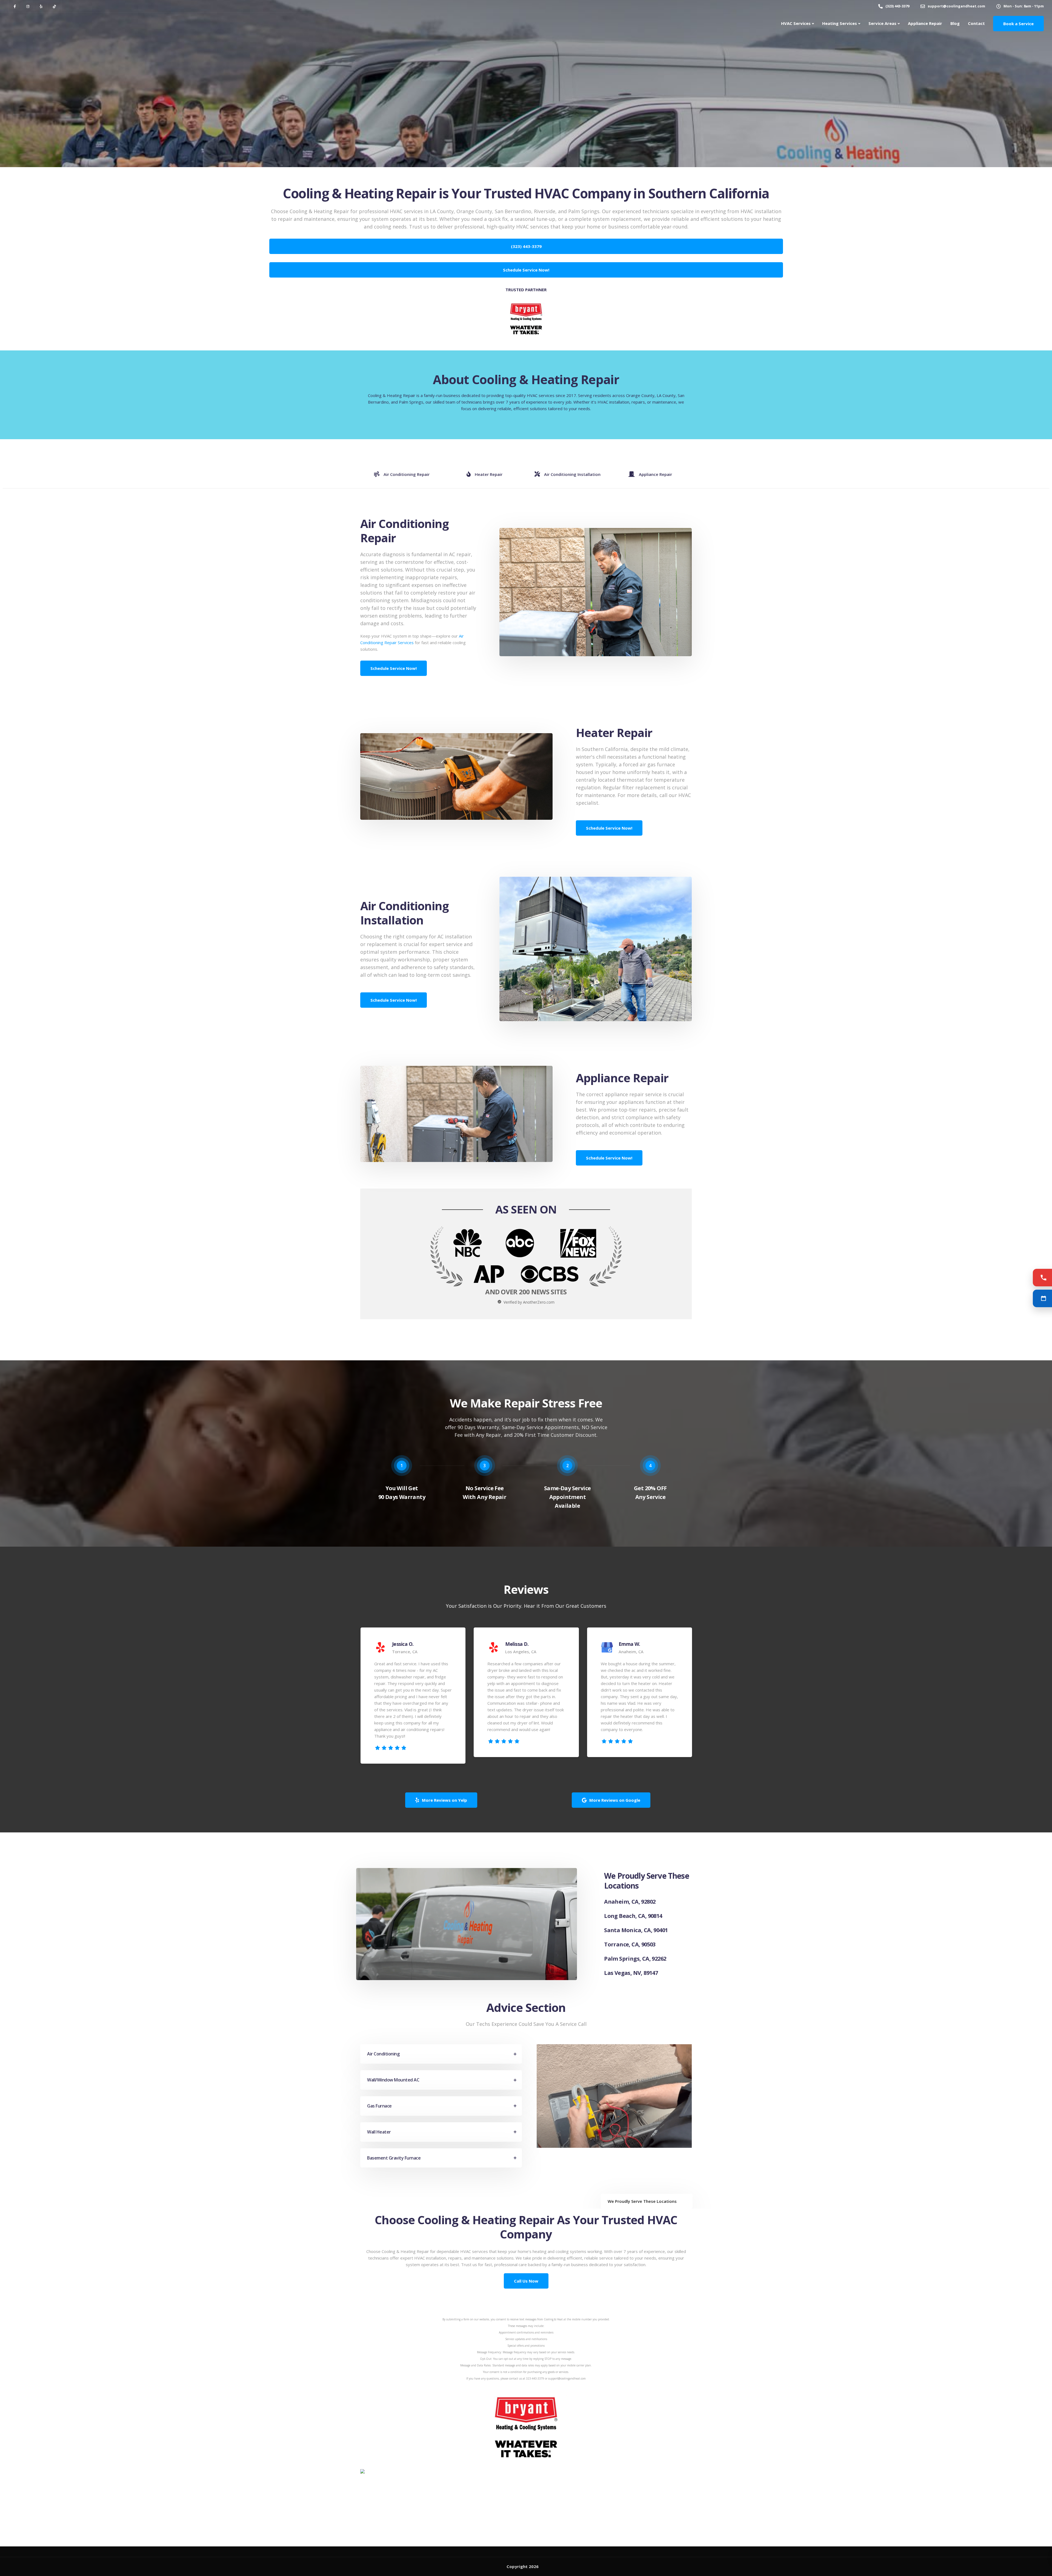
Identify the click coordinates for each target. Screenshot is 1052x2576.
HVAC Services (796, 23)
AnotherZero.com (539, 1302)
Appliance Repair (925, 23)
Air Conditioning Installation (572, 474)
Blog (955, 23)
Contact (976, 23)
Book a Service (1018, 24)
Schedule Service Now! (394, 668)
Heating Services (840, 23)
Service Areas (882, 23)
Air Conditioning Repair (407, 474)
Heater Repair (489, 474)
